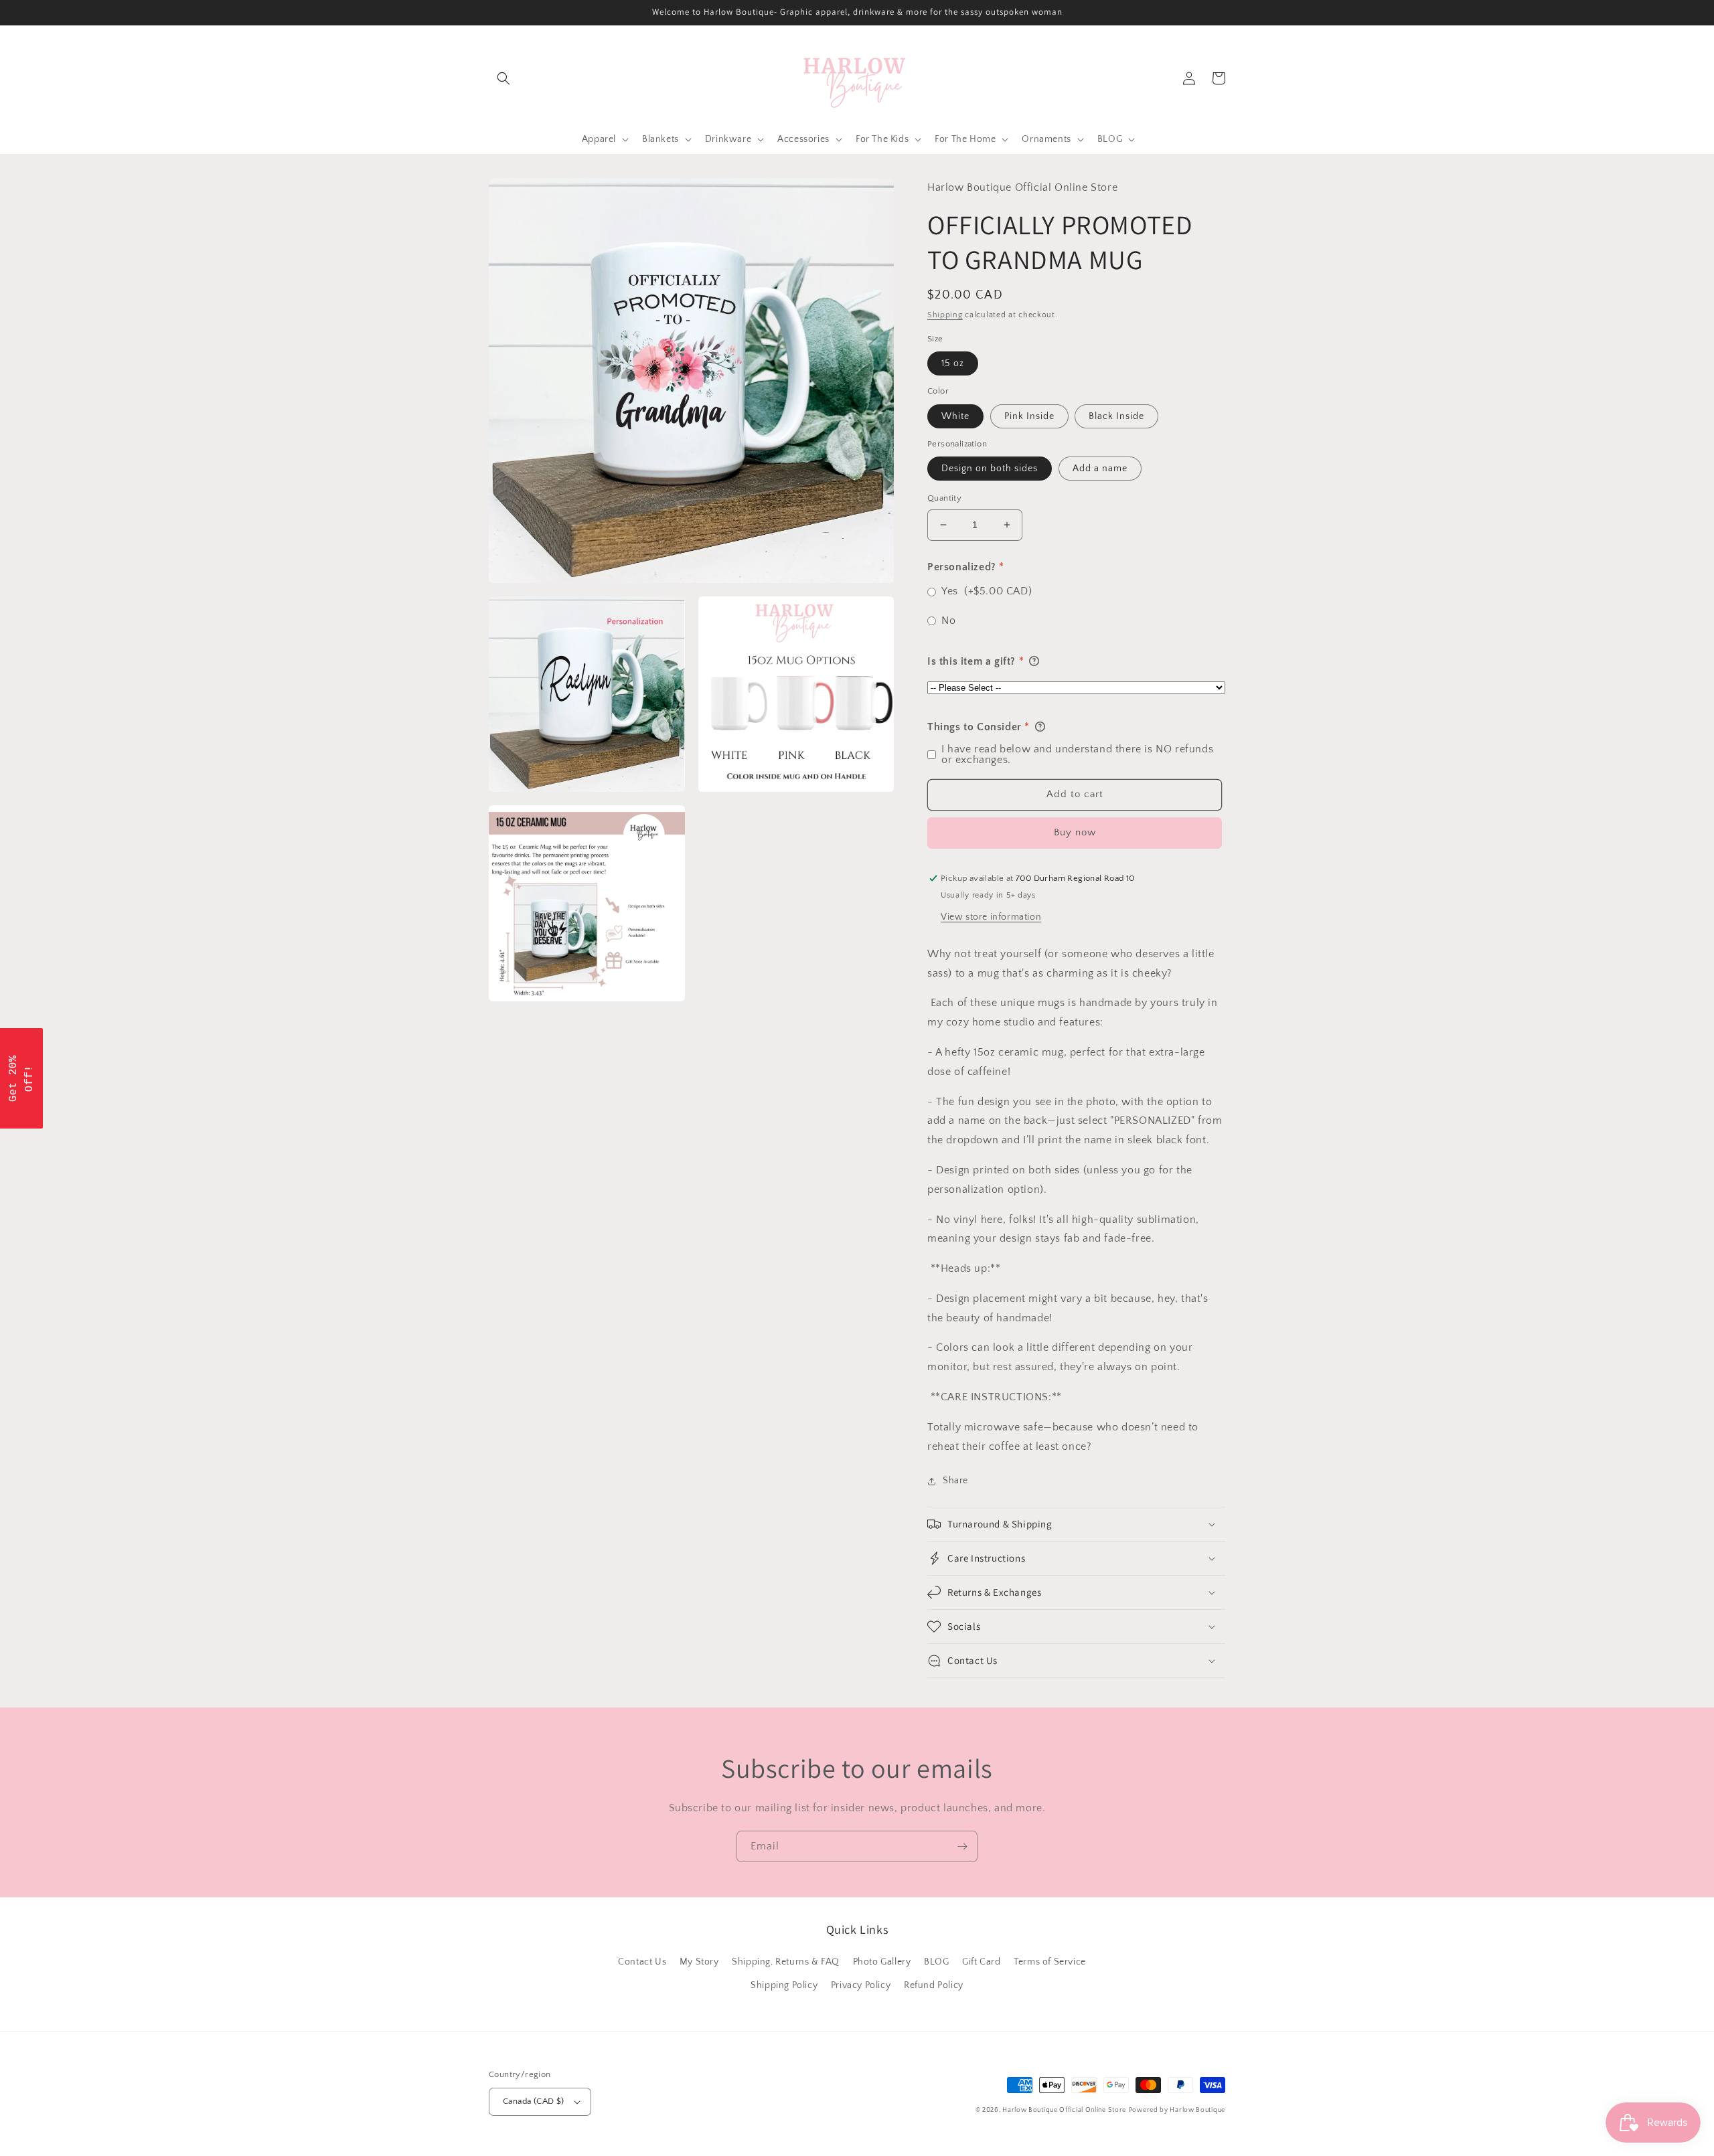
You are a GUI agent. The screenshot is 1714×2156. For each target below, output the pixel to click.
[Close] (1031, 961)
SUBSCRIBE (951, 1137)
